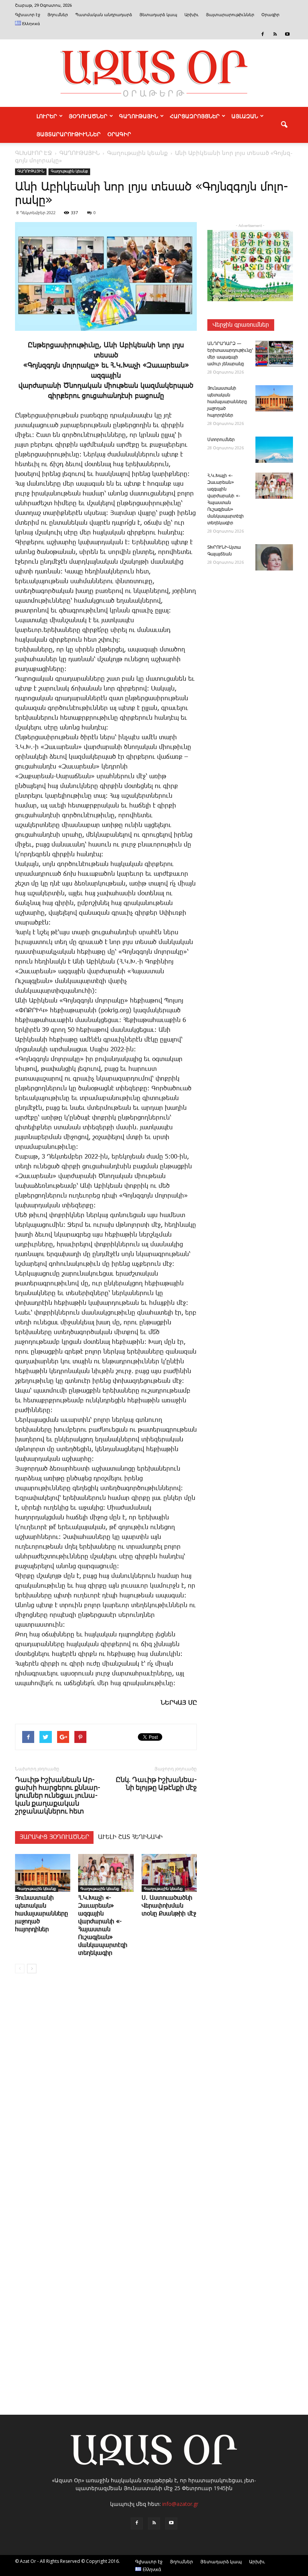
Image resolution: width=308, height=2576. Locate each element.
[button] (284, 125)
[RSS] (275, 34)
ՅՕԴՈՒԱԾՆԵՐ (88, 116)
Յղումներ (58, 15)
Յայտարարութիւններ (230, 15)
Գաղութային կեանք (69, 171)
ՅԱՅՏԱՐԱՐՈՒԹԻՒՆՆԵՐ (69, 134)
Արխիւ (192, 15)
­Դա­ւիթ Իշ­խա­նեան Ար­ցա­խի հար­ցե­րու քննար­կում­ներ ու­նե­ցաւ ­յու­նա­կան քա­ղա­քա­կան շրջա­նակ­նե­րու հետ (58, 1795)
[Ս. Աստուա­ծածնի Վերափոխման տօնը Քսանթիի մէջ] (169, 1873)
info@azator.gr (180, 2504)
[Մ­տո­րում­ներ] (274, 450)
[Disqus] (106, 2093)
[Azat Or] (154, 73)
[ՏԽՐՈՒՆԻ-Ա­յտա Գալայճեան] (274, 557)
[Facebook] (263, 34)
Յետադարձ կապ (158, 15)
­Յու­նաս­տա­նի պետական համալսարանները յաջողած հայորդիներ (42, 1914)
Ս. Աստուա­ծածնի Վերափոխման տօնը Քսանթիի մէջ (169, 1906)
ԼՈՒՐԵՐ (47, 116)
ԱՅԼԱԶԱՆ (245, 116)
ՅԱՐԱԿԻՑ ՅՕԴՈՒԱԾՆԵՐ (54, 1837)
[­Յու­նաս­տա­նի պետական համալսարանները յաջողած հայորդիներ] (43, 1873)
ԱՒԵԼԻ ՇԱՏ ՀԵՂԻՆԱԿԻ (130, 1837)
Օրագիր (270, 15)
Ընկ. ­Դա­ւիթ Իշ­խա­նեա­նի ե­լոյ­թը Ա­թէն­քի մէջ (156, 1783)
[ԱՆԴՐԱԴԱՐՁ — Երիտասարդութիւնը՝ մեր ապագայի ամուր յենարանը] (274, 354)
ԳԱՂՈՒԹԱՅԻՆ (139, 116)
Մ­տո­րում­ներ (221, 440)
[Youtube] (287, 34)
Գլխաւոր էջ (28, 15)
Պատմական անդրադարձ (104, 15)
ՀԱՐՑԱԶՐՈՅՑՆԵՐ (195, 116)
